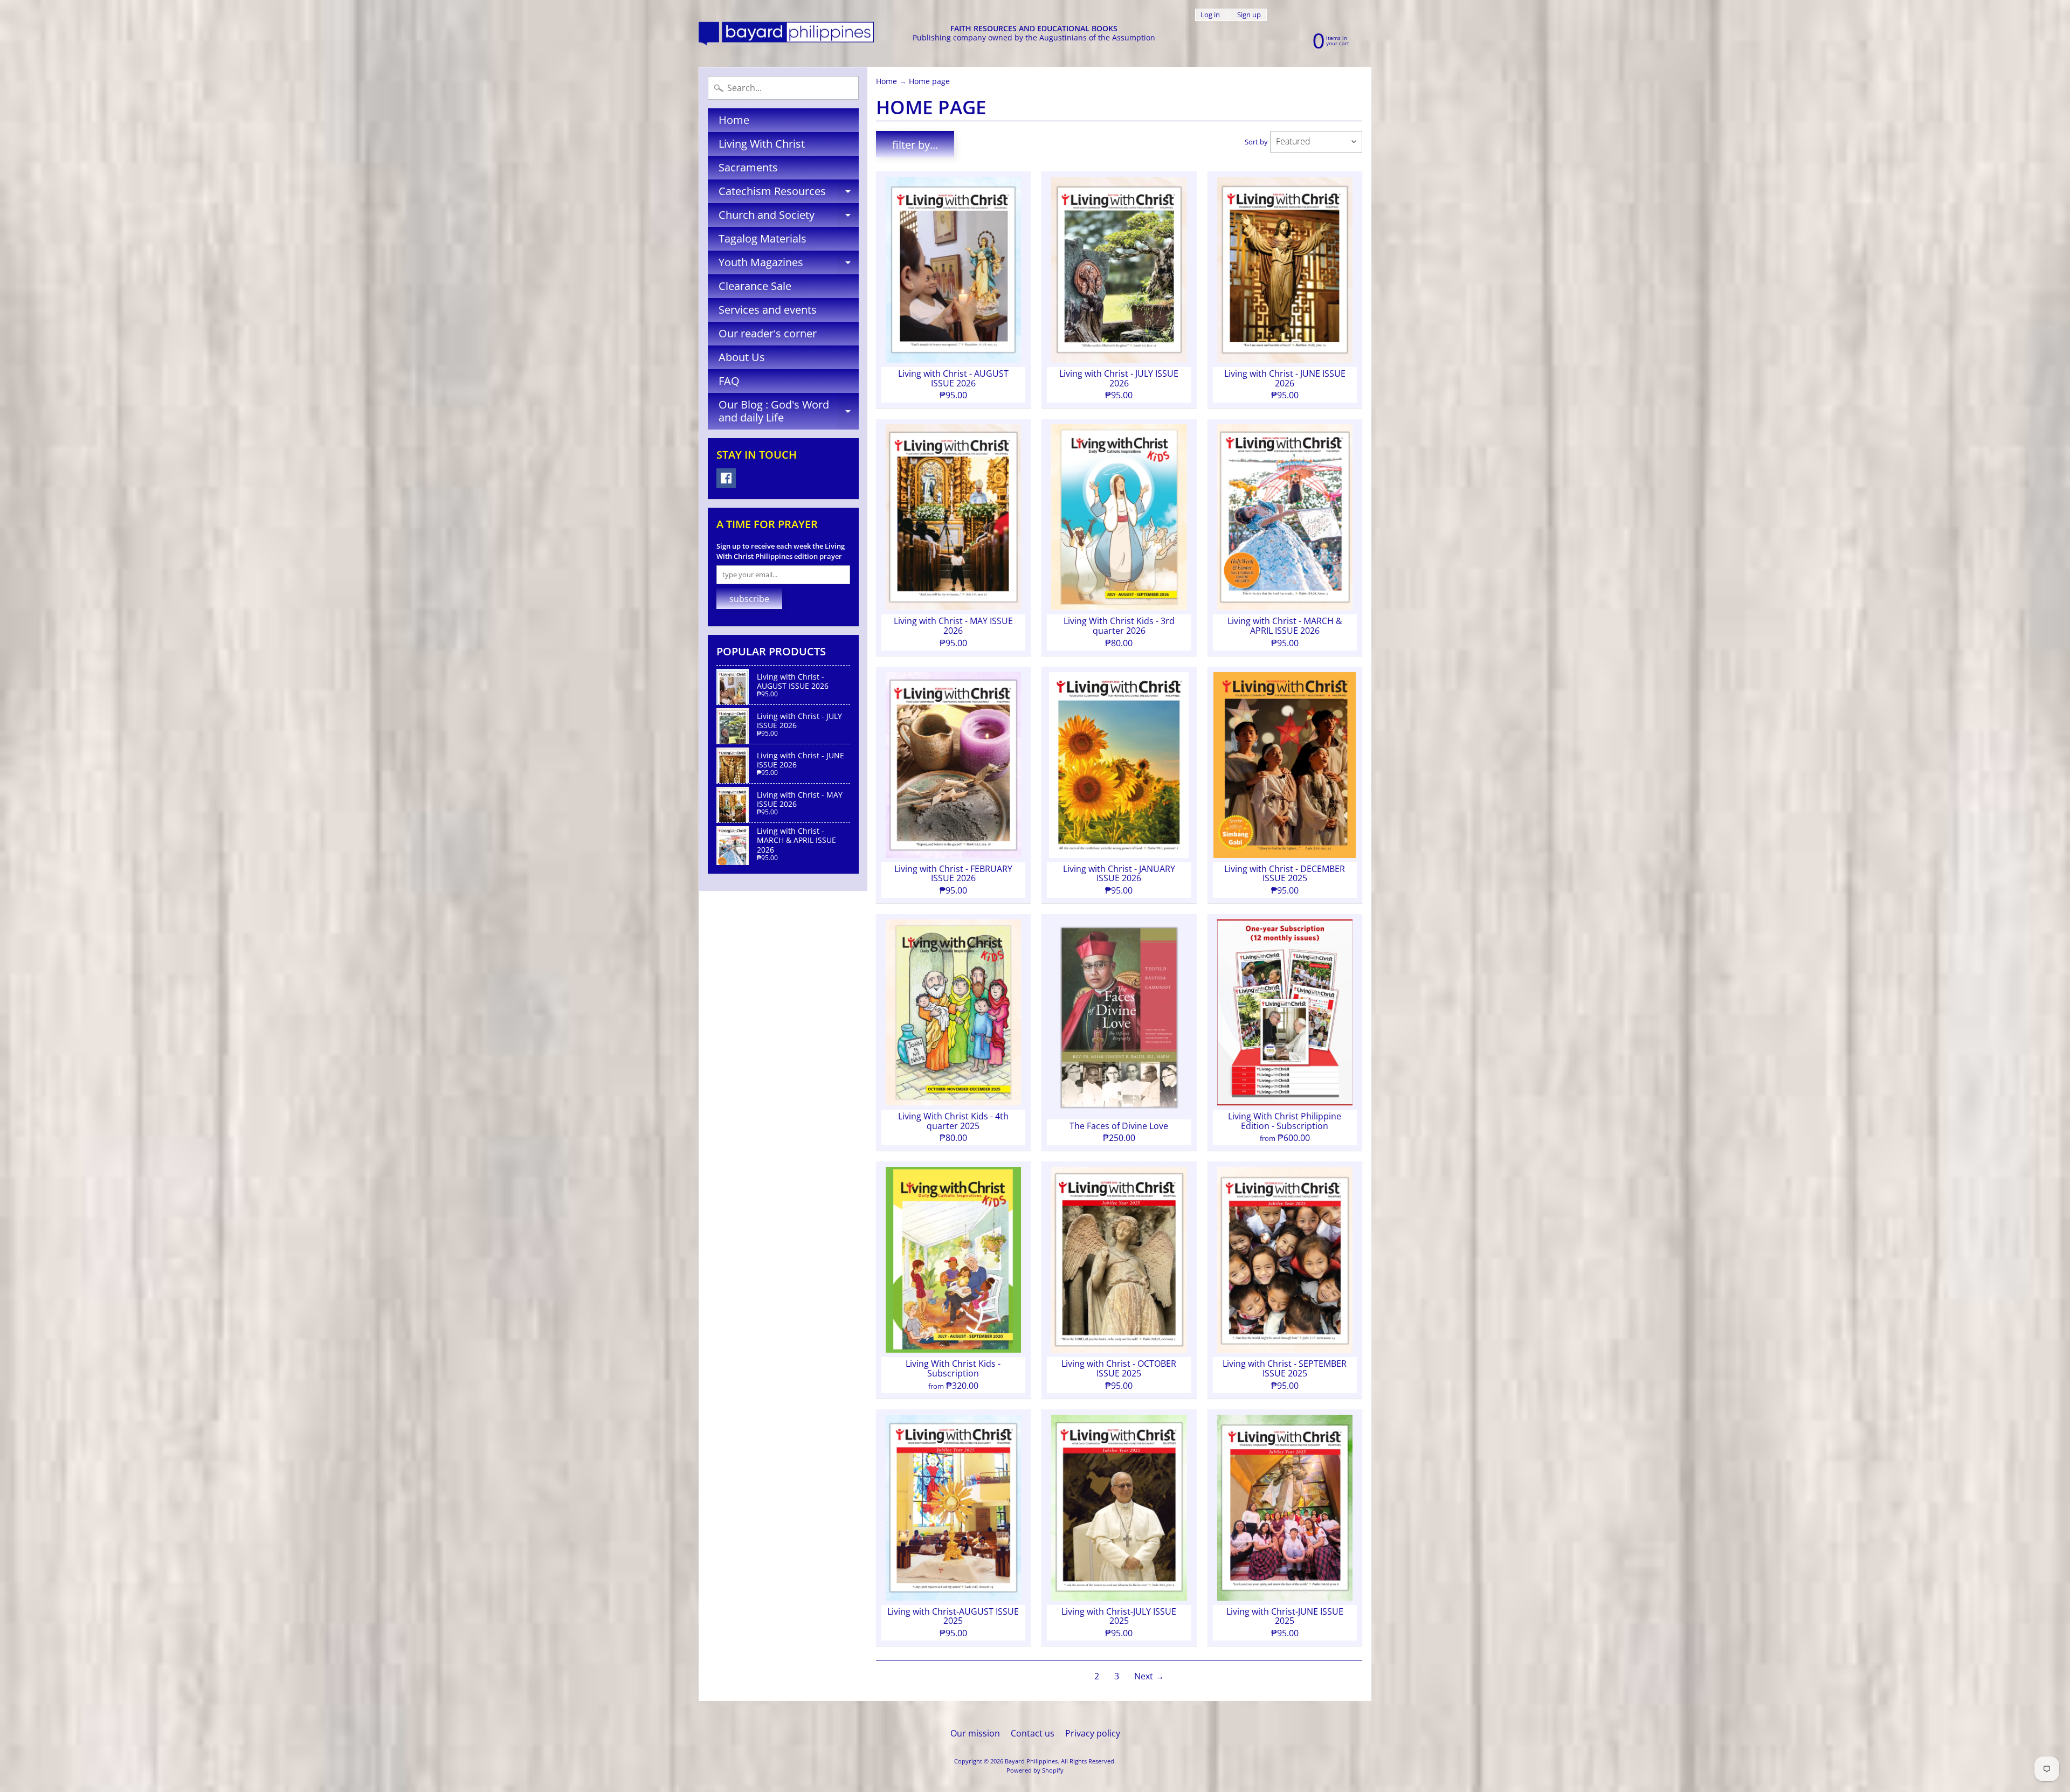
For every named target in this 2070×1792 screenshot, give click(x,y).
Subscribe (749, 599)
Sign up (1249, 15)
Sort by (1256, 142)
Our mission (975, 1733)
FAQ (729, 381)
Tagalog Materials (763, 238)
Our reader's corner (768, 333)
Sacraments (748, 167)
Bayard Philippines (1031, 1761)
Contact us (1033, 1733)
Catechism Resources (789, 193)
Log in (1210, 15)
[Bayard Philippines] (786, 34)
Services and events (768, 310)
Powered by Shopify (1035, 1770)
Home (734, 120)
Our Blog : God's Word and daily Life (789, 412)
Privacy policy (1093, 1733)
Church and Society (789, 217)
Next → (1149, 1676)
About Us (742, 357)
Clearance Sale (755, 286)
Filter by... (915, 145)
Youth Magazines (789, 265)
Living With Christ (762, 144)
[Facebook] (726, 478)
